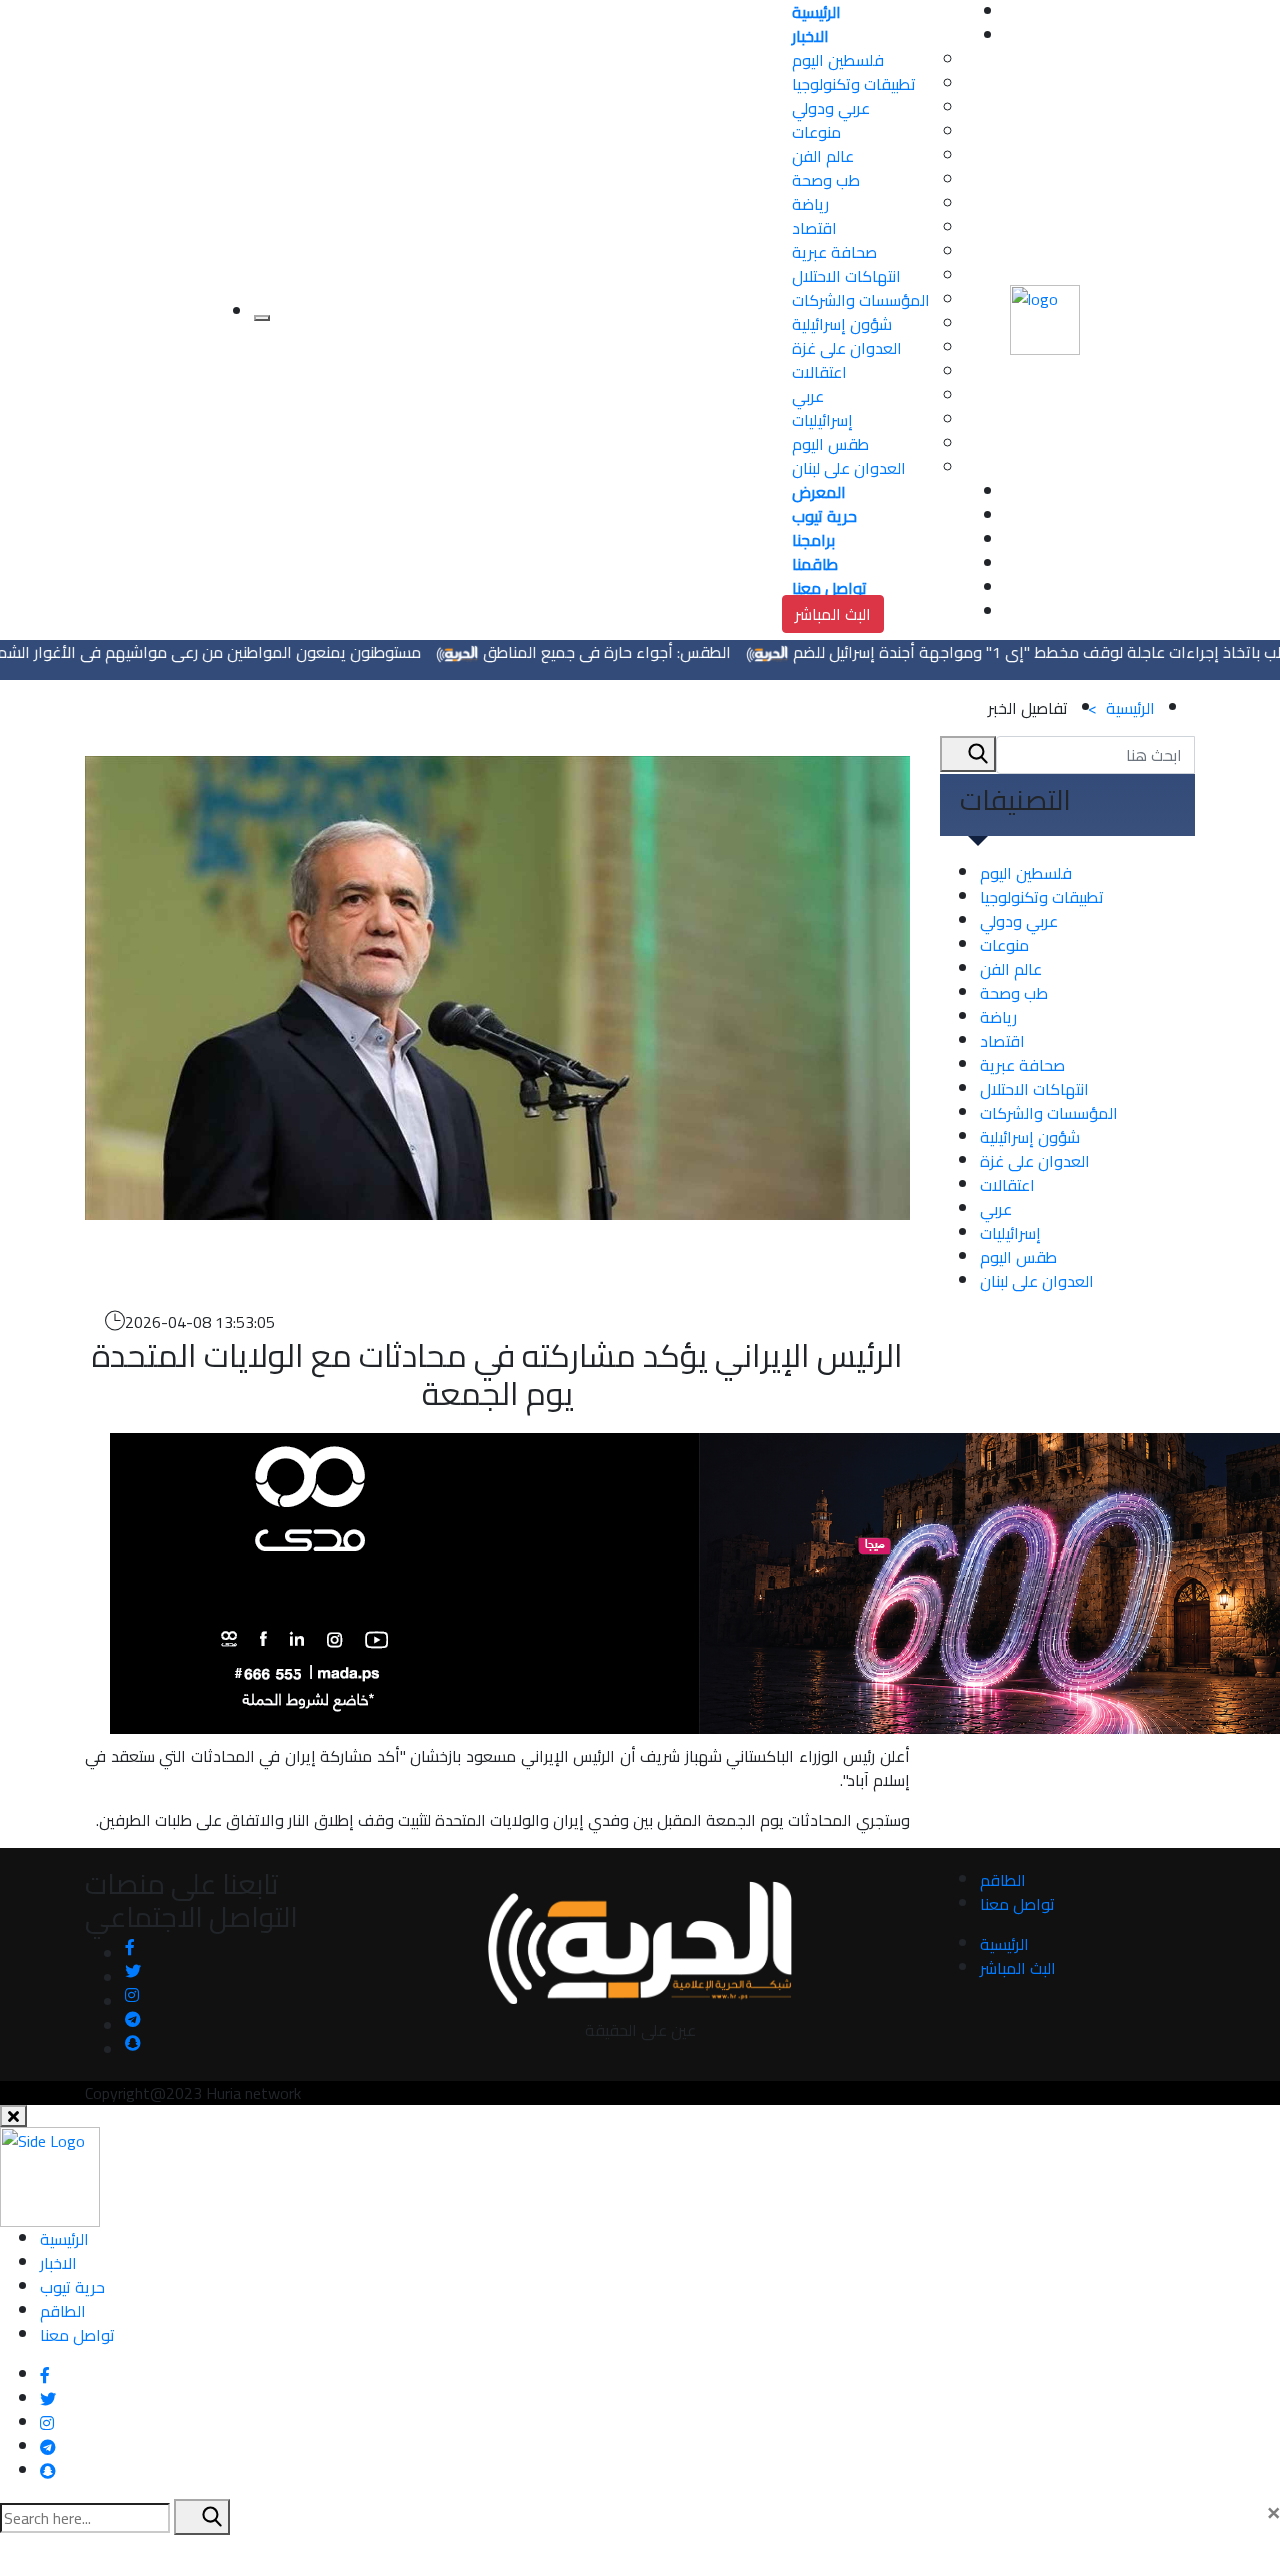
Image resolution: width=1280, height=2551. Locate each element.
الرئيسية (1121, 708)
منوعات (816, 132)
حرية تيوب (72, 2287)
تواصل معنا (1017, 1904)
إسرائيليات (822, 420)
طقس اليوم (830, 444)
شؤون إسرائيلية (842, 324)
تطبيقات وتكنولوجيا (854, 84)
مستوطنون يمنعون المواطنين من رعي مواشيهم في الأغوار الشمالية (244, 652)
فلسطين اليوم (838, 60)
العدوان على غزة (847, 348)
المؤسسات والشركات (861, 300)
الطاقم (1003, 1880)
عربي (808, 396)
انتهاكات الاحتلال (846, 276)
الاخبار (58, 2263)
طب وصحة (826, 180)
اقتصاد (814, 228)
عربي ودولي (831, 108)
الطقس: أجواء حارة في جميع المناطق (654, 652)
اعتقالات (819, 372)
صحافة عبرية (834, 252)
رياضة (810, 204)
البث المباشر (833, 614)
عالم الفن (823, 156)
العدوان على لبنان (849, 468)
